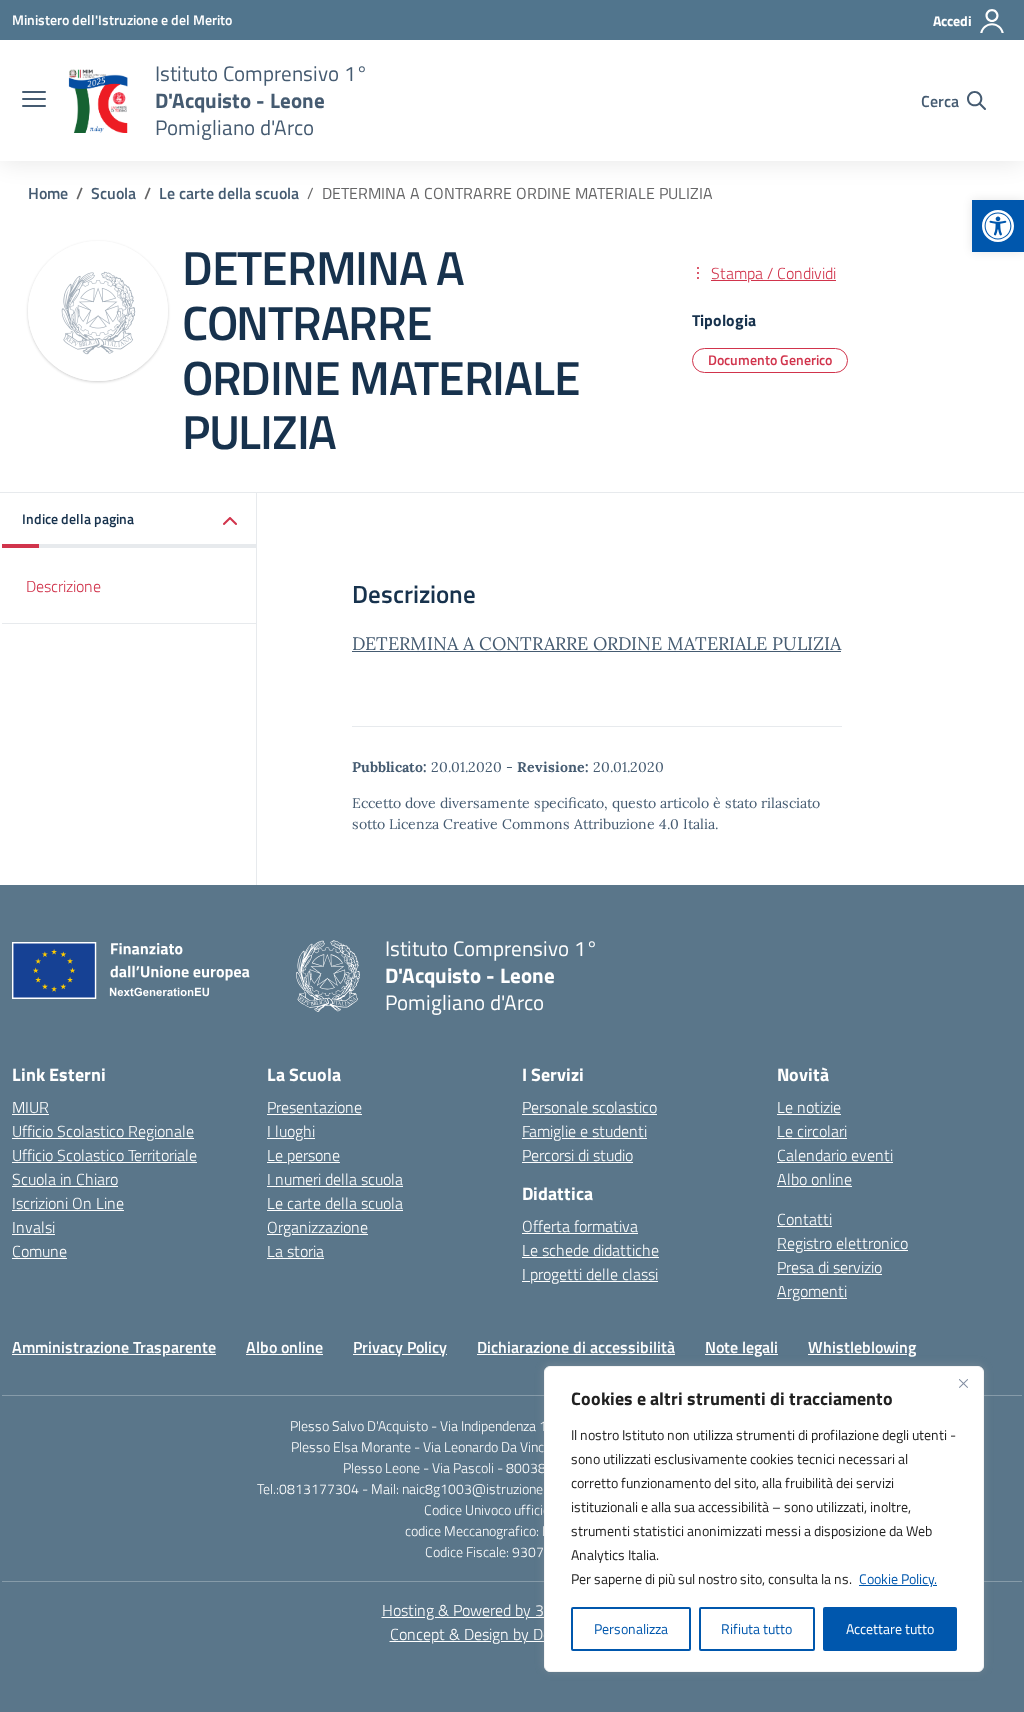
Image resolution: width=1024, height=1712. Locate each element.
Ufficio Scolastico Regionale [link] (103, 1131)
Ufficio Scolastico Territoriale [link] (104, 1155)
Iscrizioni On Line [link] (68, 1203)
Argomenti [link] (812, 1291)
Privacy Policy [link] (400, 1347)
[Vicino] (963, 1383)
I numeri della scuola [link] (335, 1179)
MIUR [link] (30, 1107)
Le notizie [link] (809, 1107)
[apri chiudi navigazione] (34, 101)
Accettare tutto (890, 1628)
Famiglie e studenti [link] (584, 1131)
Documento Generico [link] (770, 359)
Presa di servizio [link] (829, 1267)
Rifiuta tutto (756, 1628)
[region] (764, 1519)
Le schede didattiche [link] (590, 1250)
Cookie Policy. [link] (898, 1578)
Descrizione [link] (63, 586)
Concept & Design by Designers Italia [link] (512, 1634)
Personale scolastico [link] (589, 1107)
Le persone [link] (303, 1155)
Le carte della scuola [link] (335, 1203)
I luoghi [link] (291, 1131)
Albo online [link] (814, 1179)
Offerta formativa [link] (580, 1226)
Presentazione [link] (314, 1107)
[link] (998, 226)
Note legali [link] (741, 1347)
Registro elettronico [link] (842, 1243)
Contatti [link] (804, 1219)
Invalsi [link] (33, 1227)
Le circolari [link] (812, 1131)
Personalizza (631, 1628)
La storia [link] (295, 1251)
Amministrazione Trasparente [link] (114, 1347)
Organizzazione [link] (317, 1227)
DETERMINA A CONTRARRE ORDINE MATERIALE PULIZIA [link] (596, 643)
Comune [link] (39, 1251)
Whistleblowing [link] (862, 1347)
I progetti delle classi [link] (590, 1274)
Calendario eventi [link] (835, 1155)
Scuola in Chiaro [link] (65, 1179)
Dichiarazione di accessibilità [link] (576, 1347)
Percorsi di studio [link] (577, 1155)
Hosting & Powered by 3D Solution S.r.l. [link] (512, 1610)
